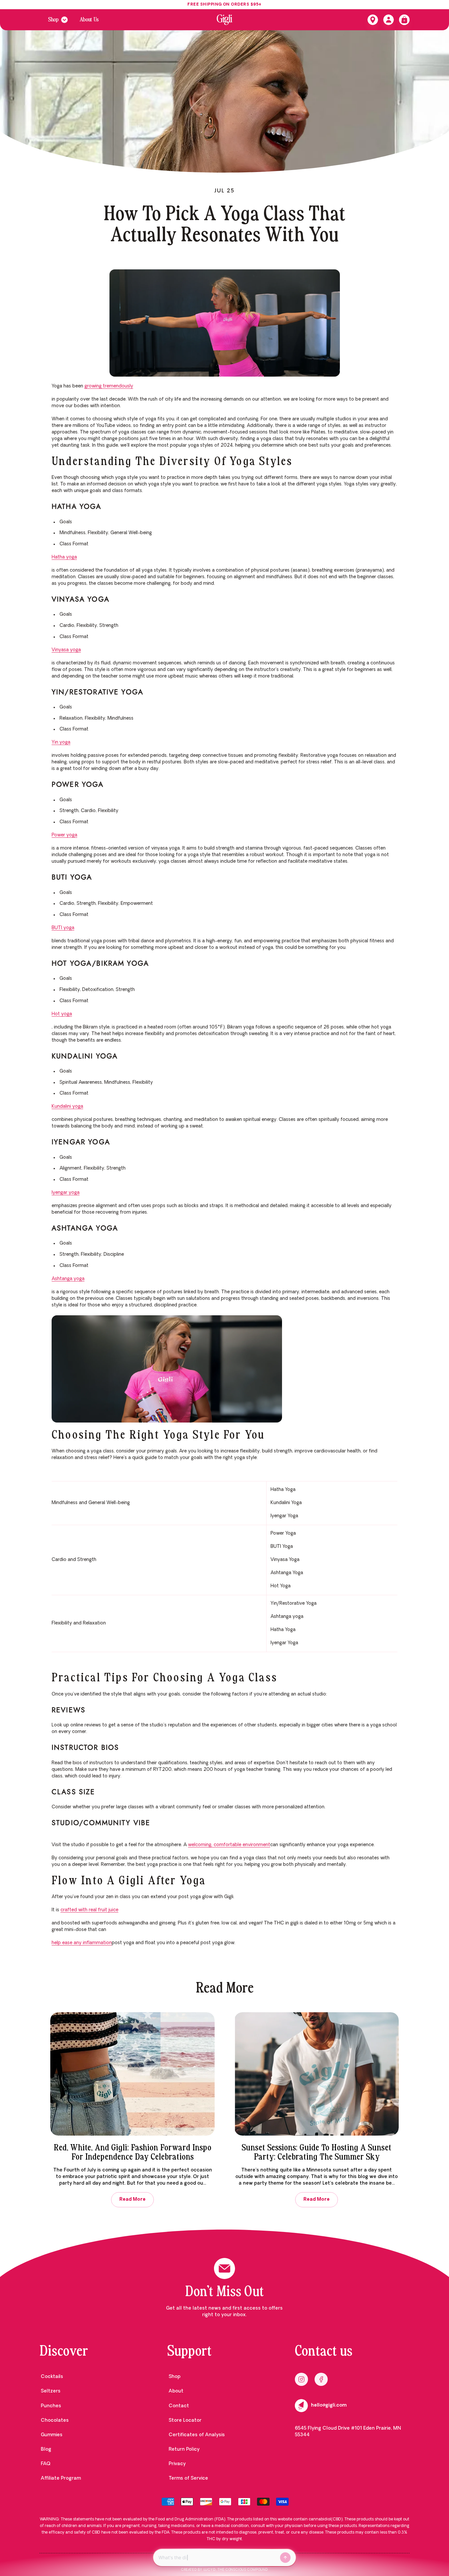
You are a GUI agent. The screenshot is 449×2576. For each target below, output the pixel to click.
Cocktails (52, 2377)
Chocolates (55, 2421)
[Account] (389, 20)
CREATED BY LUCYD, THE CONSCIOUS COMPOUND (225, 2570)
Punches (51, 2406)
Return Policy (184, 2450)
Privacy (177, 2464)
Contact (179, 2406)
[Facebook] (321, 2379)
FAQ (46, 2464)
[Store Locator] (373, 20)
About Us (89, 20)
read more (132, 2200)
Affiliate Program (61, 2478)
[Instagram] (301, 2379)
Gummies (52, 2435)
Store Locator (185, 2421)
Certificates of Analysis (197, 2435)
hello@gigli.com (329, 2405)
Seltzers (51, 2391)
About (176, 2391)
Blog (46, 2450)
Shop (53, 20)
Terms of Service (188, 2478)
